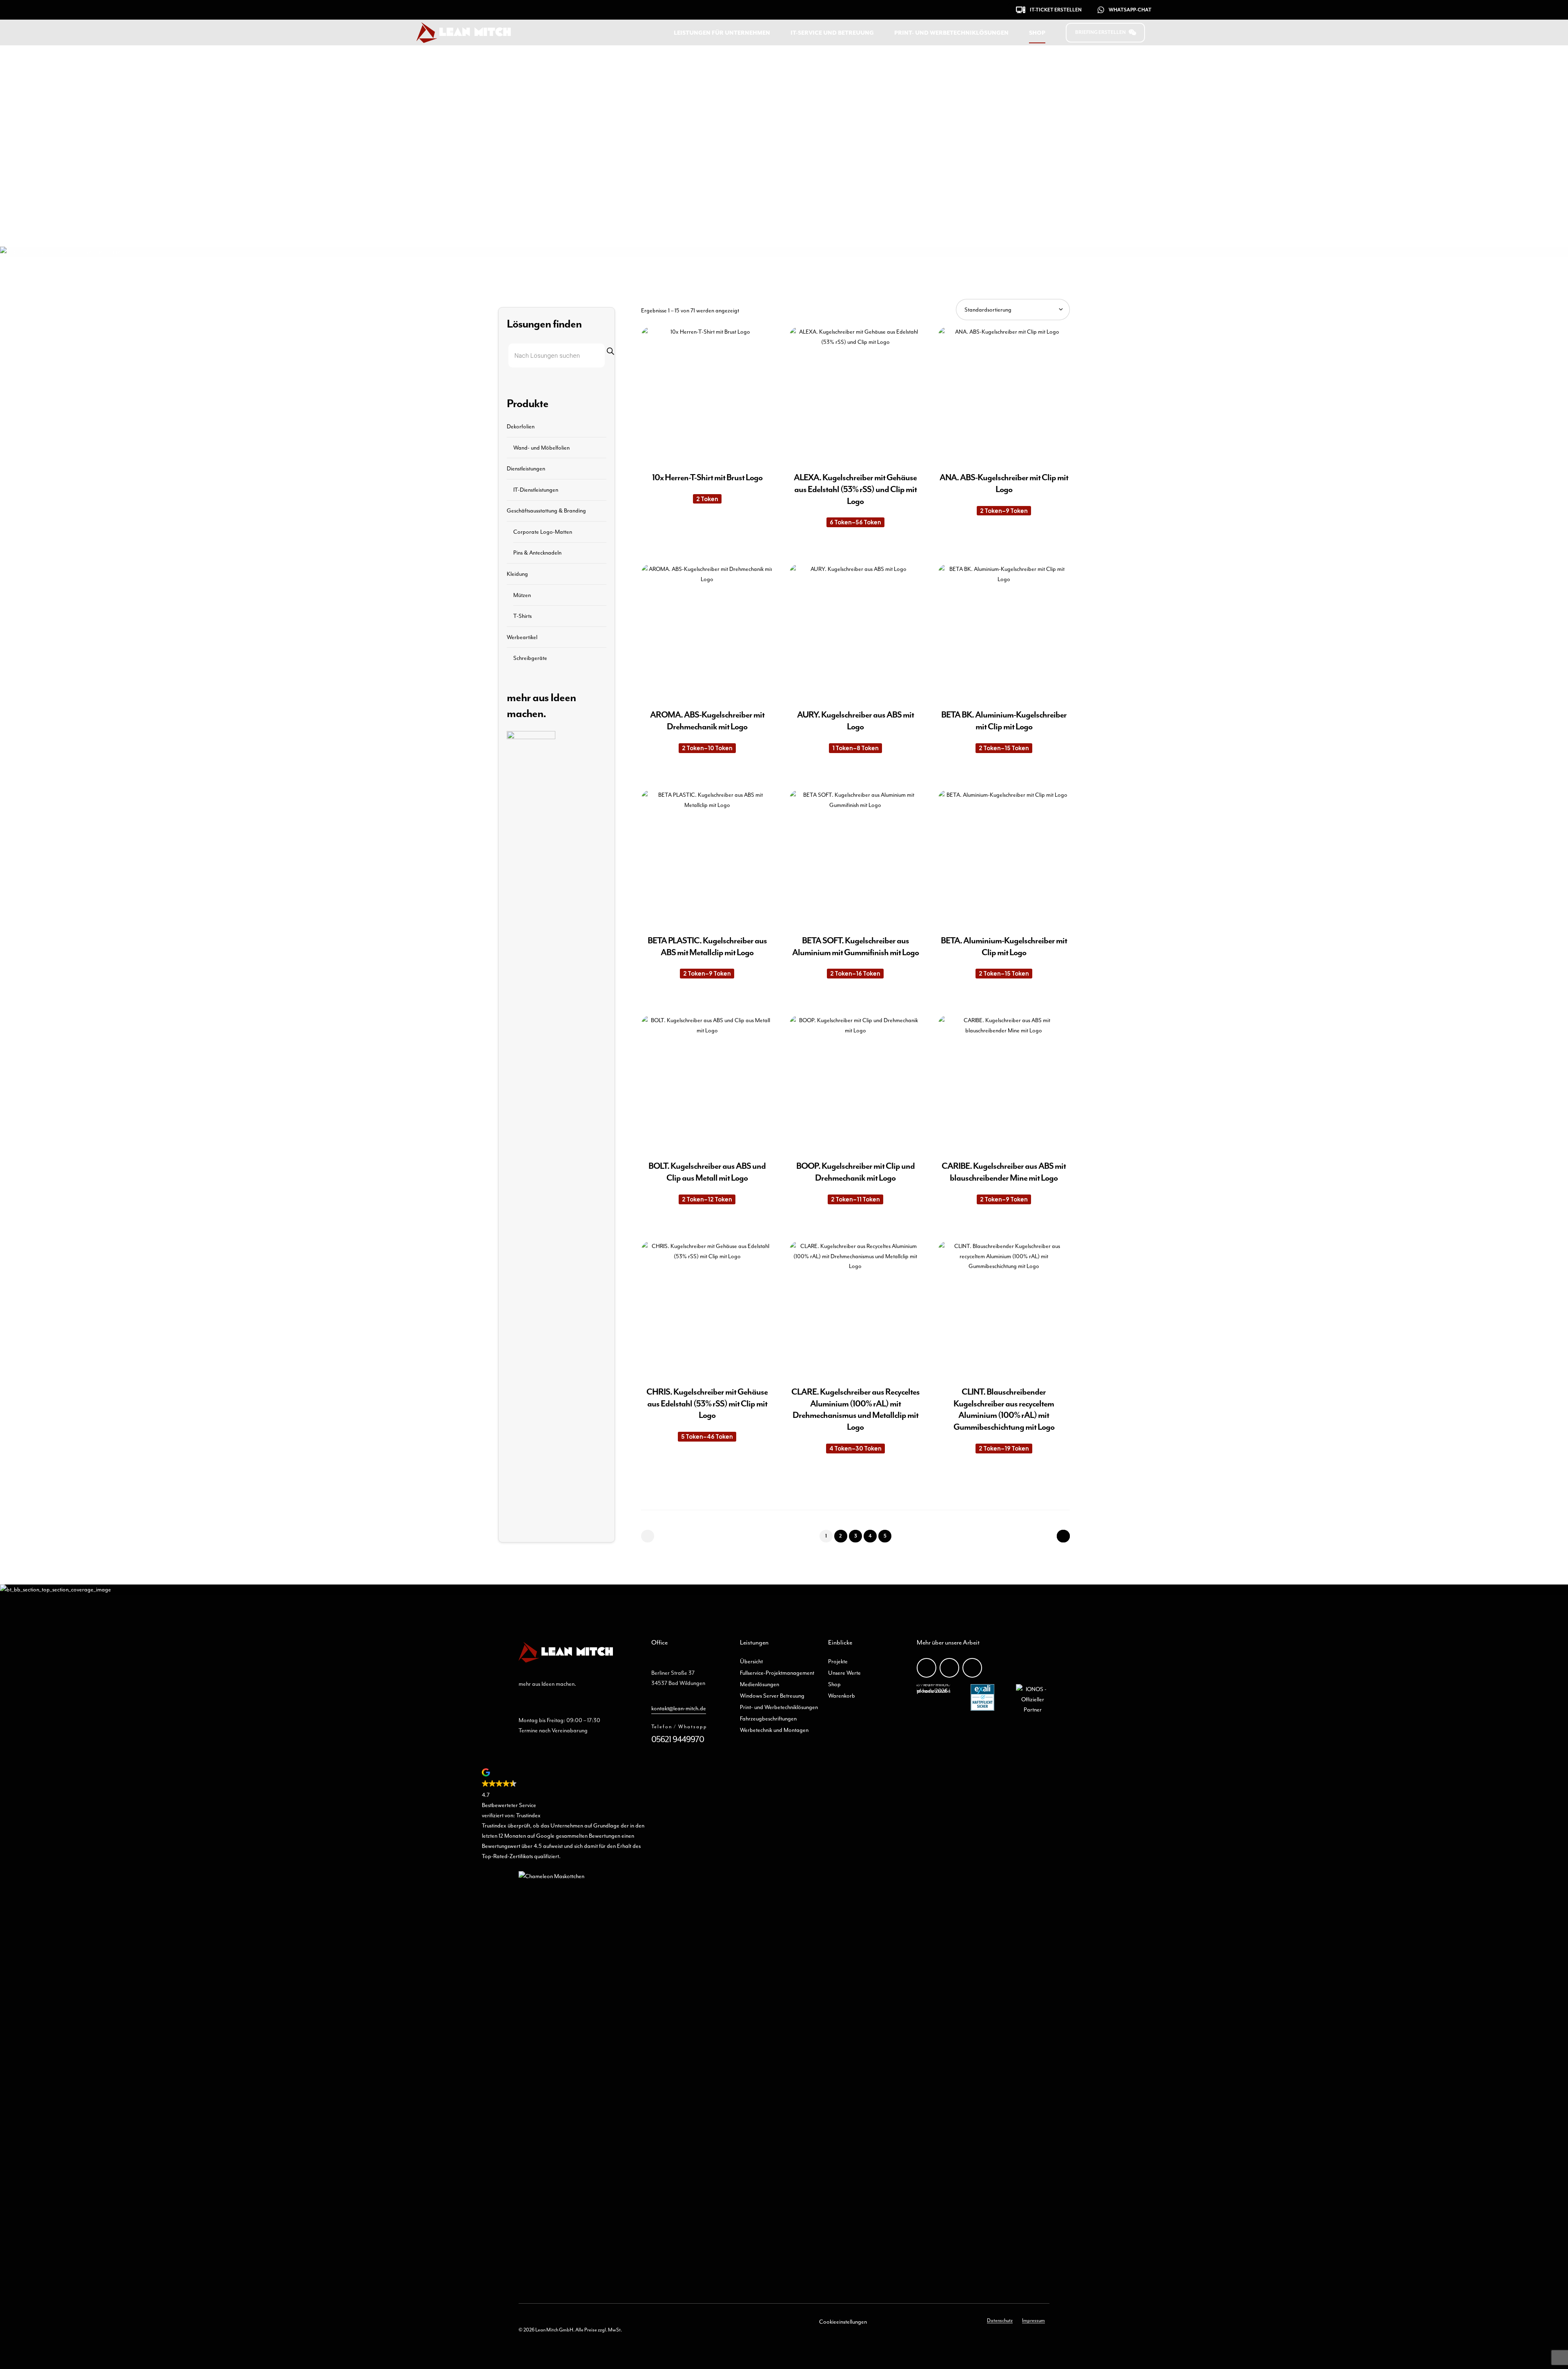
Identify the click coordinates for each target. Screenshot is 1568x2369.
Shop (1037, 33)
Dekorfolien (521, 426)
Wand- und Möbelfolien (541, 447)
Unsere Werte (844, 1673)
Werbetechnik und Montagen (774, 1730)
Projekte (838, 1661)
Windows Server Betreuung (772, 1696)
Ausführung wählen (707, 536)
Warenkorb (842, 1696)
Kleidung (517, 574)
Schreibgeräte (530, 658)
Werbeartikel (522, 637)
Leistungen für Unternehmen (722, 33)
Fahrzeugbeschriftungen (768, 1718)
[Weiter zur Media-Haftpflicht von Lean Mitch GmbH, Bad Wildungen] (982, 1709)
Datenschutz (1000, 2320)
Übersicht (751, 1661)
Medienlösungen (759, 1684)
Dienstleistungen (526, 468)
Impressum (1033, 2320)
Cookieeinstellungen (843, 2322)
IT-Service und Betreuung (832, 33)
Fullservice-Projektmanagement (777, 1673)
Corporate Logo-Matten (543, 531)
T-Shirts (522, 616)
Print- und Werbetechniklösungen (951, 33)
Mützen (522, 595)
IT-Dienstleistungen (536, 489)
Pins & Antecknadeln (537, 553)
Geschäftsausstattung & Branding (546, 510)
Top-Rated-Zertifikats (507, 1856)
